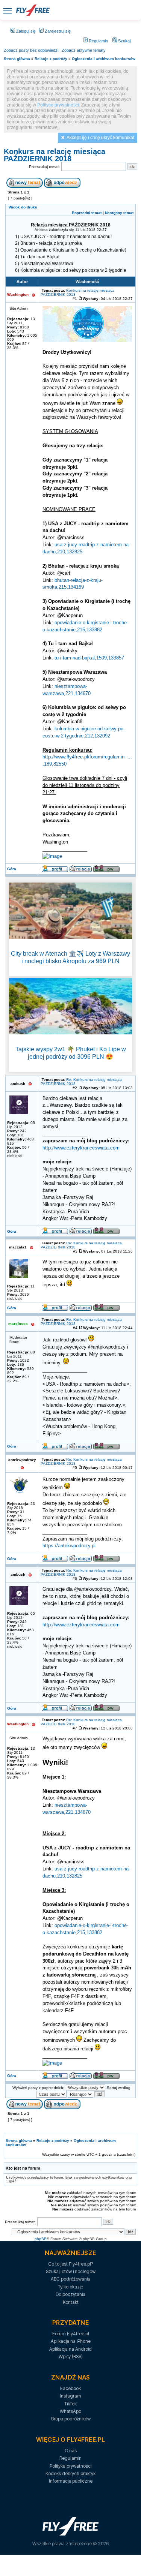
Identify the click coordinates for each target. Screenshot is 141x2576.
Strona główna (17, 59)
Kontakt (71, 2302)
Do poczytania (70, 2294)
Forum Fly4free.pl (71, 2334)
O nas (71, 2451)
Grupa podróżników (71, 2419)
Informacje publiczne (71, 2481)
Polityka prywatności (70, 2466)
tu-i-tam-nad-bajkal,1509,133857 (89, 658)
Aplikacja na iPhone (71, 2341)
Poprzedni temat (87, 213)
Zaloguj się (25, 31)
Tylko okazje (70, 2287)
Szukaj (124, 41)
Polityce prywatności (58, 105)
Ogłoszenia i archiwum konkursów (104, 59)
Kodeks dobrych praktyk (70, 2473)
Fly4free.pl (33, 10)
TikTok (70, 2404)
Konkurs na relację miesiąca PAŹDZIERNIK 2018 (55, 155)
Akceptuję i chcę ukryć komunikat (100, 138)
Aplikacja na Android (70, 2349)
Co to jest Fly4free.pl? (70, 2264)
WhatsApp (70, 2411)
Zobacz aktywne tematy (84, 50)
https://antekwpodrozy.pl (69, 1546)
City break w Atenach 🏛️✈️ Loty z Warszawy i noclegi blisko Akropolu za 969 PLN (70, 957)
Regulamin (98, 41)
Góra (12, 869)
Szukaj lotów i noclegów (71, 2271)
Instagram (70, 2396)
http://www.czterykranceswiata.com (81, 1148)
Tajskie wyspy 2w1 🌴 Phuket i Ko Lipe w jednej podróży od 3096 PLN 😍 (71, 1053)
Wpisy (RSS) (71, 2356)
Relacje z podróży (51, 59)
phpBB (41, 2239)
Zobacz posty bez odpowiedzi (31, 50)
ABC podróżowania (70, 2279)
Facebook (70, 2388)
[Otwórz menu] (8, 10)
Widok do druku (23, 207)
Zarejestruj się (57, 31)
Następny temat (119, 213)
